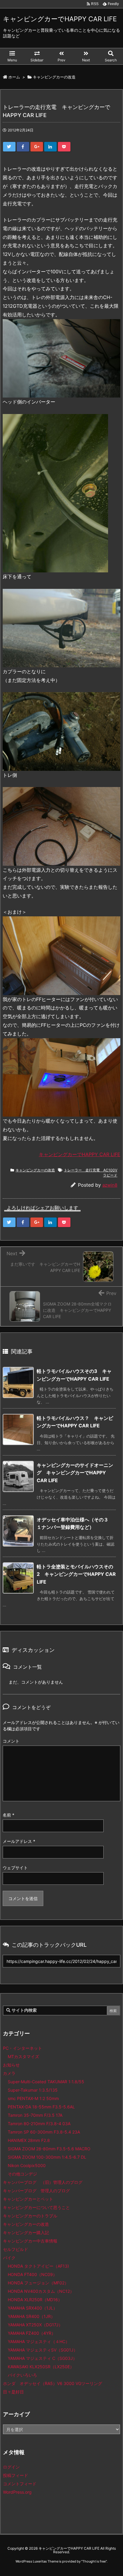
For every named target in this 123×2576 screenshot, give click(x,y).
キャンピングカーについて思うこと (36, 2207)
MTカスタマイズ (23, 2056)
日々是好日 (13, 2392)
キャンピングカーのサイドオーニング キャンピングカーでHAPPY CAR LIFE (75, 1473)
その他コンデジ (22, 2174)
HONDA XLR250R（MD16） (35, 2300)
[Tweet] (9, 147)
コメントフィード (20, 2484)
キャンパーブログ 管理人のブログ (36, 2191)
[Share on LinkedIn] (50, 147)
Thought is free (94, 2561)
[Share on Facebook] (23, 147)
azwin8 (110, 1185)
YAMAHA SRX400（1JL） (33, 2308)
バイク (9, 2258)
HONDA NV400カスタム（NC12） (41, 2291)
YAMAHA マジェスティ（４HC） (39, 2341)
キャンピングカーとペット (28, 2199)
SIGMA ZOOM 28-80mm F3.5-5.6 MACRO (49, 2149)
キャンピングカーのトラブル (30, 2216)
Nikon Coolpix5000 (27, 2165)
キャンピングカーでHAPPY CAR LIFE (80, 1154)
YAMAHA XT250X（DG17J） (35, 2325)
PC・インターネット (23, 2048)
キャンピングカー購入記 (26, 2232)
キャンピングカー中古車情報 (30, 2241)
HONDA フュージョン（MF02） (38, 2283)
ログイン (11, 2467)
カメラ (9, 2073)
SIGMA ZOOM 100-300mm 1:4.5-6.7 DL (47, 2157)
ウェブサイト (15, 1868)
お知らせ (11, 2065)
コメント (11, 1741)
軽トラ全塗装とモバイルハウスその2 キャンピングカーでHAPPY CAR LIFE (76, 1574)
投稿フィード (16, 2475)
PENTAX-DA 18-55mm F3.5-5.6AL (41, 2107)
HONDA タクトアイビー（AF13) (38, 2266)
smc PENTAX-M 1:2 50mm (33, 2098)
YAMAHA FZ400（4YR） (32, 2333)
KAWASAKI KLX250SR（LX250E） (41, 2367)
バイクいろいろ (22, 2375)
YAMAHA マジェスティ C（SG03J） (42, 2358)
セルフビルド (16, 2249)
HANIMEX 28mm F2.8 (29, 2140)
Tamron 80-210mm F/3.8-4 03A (39, 2124)
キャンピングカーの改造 (35, 1170)
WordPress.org (17, 2492)
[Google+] (37, 147)
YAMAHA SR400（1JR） (31, 2316)
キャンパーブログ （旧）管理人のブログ (43, 2182)
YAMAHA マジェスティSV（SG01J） (43, 2350)
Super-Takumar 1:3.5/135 (33, 2090)
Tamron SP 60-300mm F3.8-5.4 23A (44, 2132)
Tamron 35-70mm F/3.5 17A (35, 2115)
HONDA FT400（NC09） (32, 2274)
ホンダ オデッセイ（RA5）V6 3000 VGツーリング (53, 2383)
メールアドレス (19, 1841)
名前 (9, 1815)
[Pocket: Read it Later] (64, 147)
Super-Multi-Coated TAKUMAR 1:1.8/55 (46, 2082)
